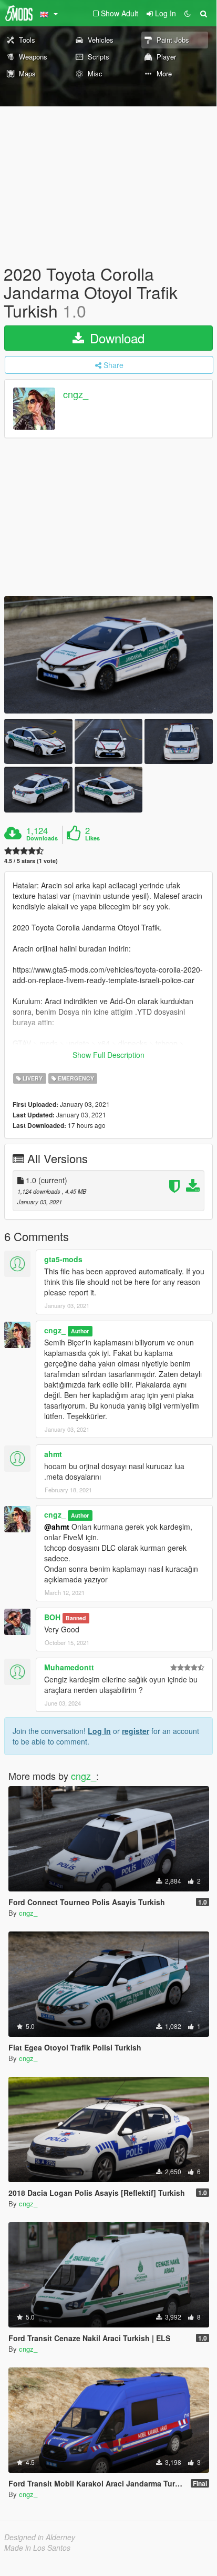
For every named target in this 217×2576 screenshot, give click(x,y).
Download (115, 338)
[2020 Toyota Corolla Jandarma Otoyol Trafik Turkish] (109, 655)
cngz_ (76, 394)
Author (80, 1331)
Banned (76, 1618)
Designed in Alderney (40, 2537)
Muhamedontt (69, 1667)
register (136, 1731)
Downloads (42, 838)
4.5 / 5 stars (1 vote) (31, 861)
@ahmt (57, 1527)
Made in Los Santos (37, 2548)
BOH (52, 1617)
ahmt (53, 1454)
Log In (99, 1731)
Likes (92, 838)
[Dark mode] (188, 13)
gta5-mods (63, 1259)
